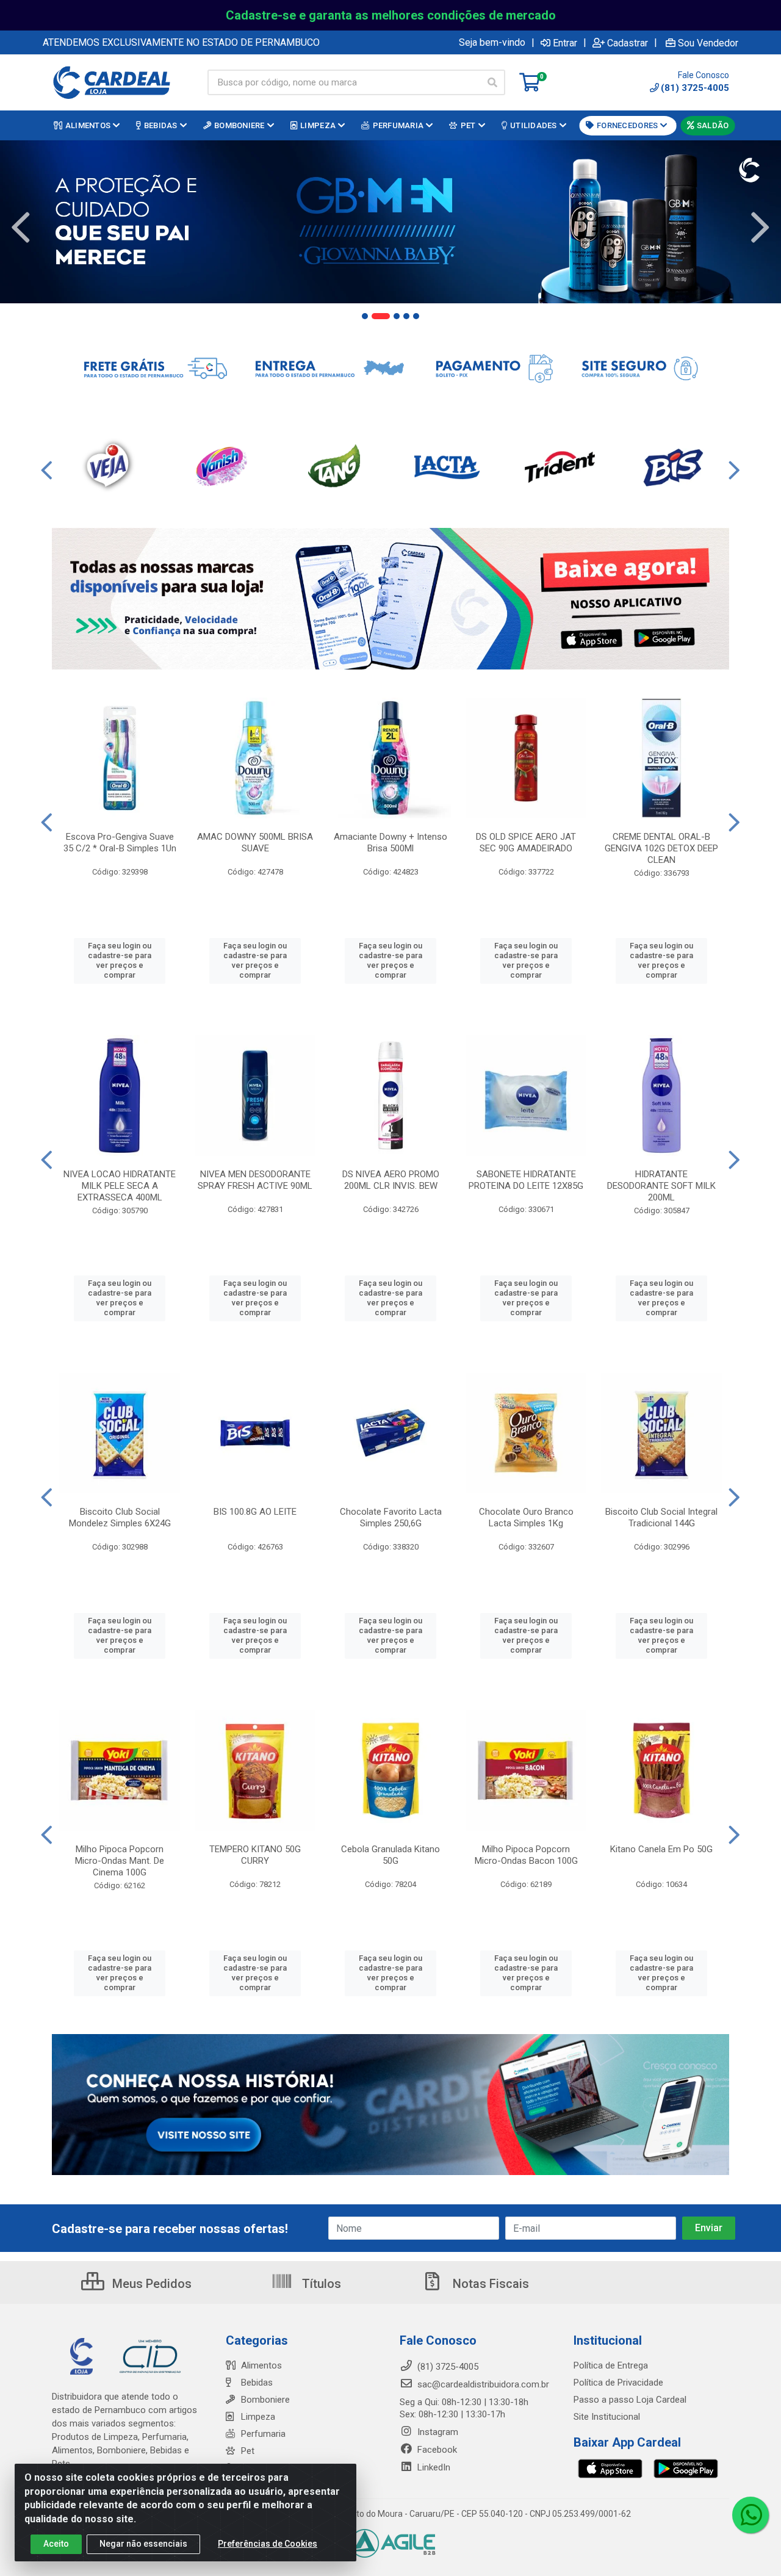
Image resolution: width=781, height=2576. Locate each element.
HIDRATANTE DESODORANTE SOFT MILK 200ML (661, 1186)
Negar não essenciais (143, 2544)
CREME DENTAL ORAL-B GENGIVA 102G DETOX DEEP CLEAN (661, 848)
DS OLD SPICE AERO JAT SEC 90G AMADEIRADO (526, 842)
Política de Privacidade (618, 2383)
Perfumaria (263, 2434)
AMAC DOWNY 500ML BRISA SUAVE (255, 842)
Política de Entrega (611, 2365)
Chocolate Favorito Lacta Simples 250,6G (391, 1517)
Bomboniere (265, 2400)
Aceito (56, 2544)
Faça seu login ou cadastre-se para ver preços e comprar (120, 961)
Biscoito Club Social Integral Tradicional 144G (661, 1517)
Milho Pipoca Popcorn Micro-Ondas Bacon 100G (526, 1855)
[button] (365, 316)
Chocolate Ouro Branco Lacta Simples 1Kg (526, 1517)
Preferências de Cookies (268, 2544)
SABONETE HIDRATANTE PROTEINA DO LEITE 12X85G (526, 1180)
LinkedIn (433, 2467)
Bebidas (257, 2383)
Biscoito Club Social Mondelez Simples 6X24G (120, 1517)
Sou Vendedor (708, 43)
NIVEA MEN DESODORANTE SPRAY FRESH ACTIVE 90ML (255, 1180)
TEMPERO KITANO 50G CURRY (255, 1855)
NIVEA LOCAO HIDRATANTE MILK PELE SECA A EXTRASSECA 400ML (120, 1186)
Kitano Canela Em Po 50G (661, 1849)
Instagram (437, 2432)
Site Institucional (607, 2417)
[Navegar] (21, 228)
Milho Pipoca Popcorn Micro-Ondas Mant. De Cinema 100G (120, 1861)
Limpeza (258, 2417)
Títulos (320, 2284)
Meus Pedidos (150, 2284)
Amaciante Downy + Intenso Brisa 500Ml (390, 842)
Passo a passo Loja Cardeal (630, 2400)
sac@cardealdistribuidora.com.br (482, 2384)
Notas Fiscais (489, 2284)
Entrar (565, 43)
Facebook (436, 2450)
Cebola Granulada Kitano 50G (390, 1855)
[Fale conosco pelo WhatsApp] (750, 2515)
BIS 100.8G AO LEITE (255, 1512)
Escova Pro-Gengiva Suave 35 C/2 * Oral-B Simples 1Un (120, 842)
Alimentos (261, 2365)
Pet (248, 2451)
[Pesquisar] (492, 82)
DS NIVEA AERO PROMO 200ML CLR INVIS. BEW (391, 1180)
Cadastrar (628, 43)
